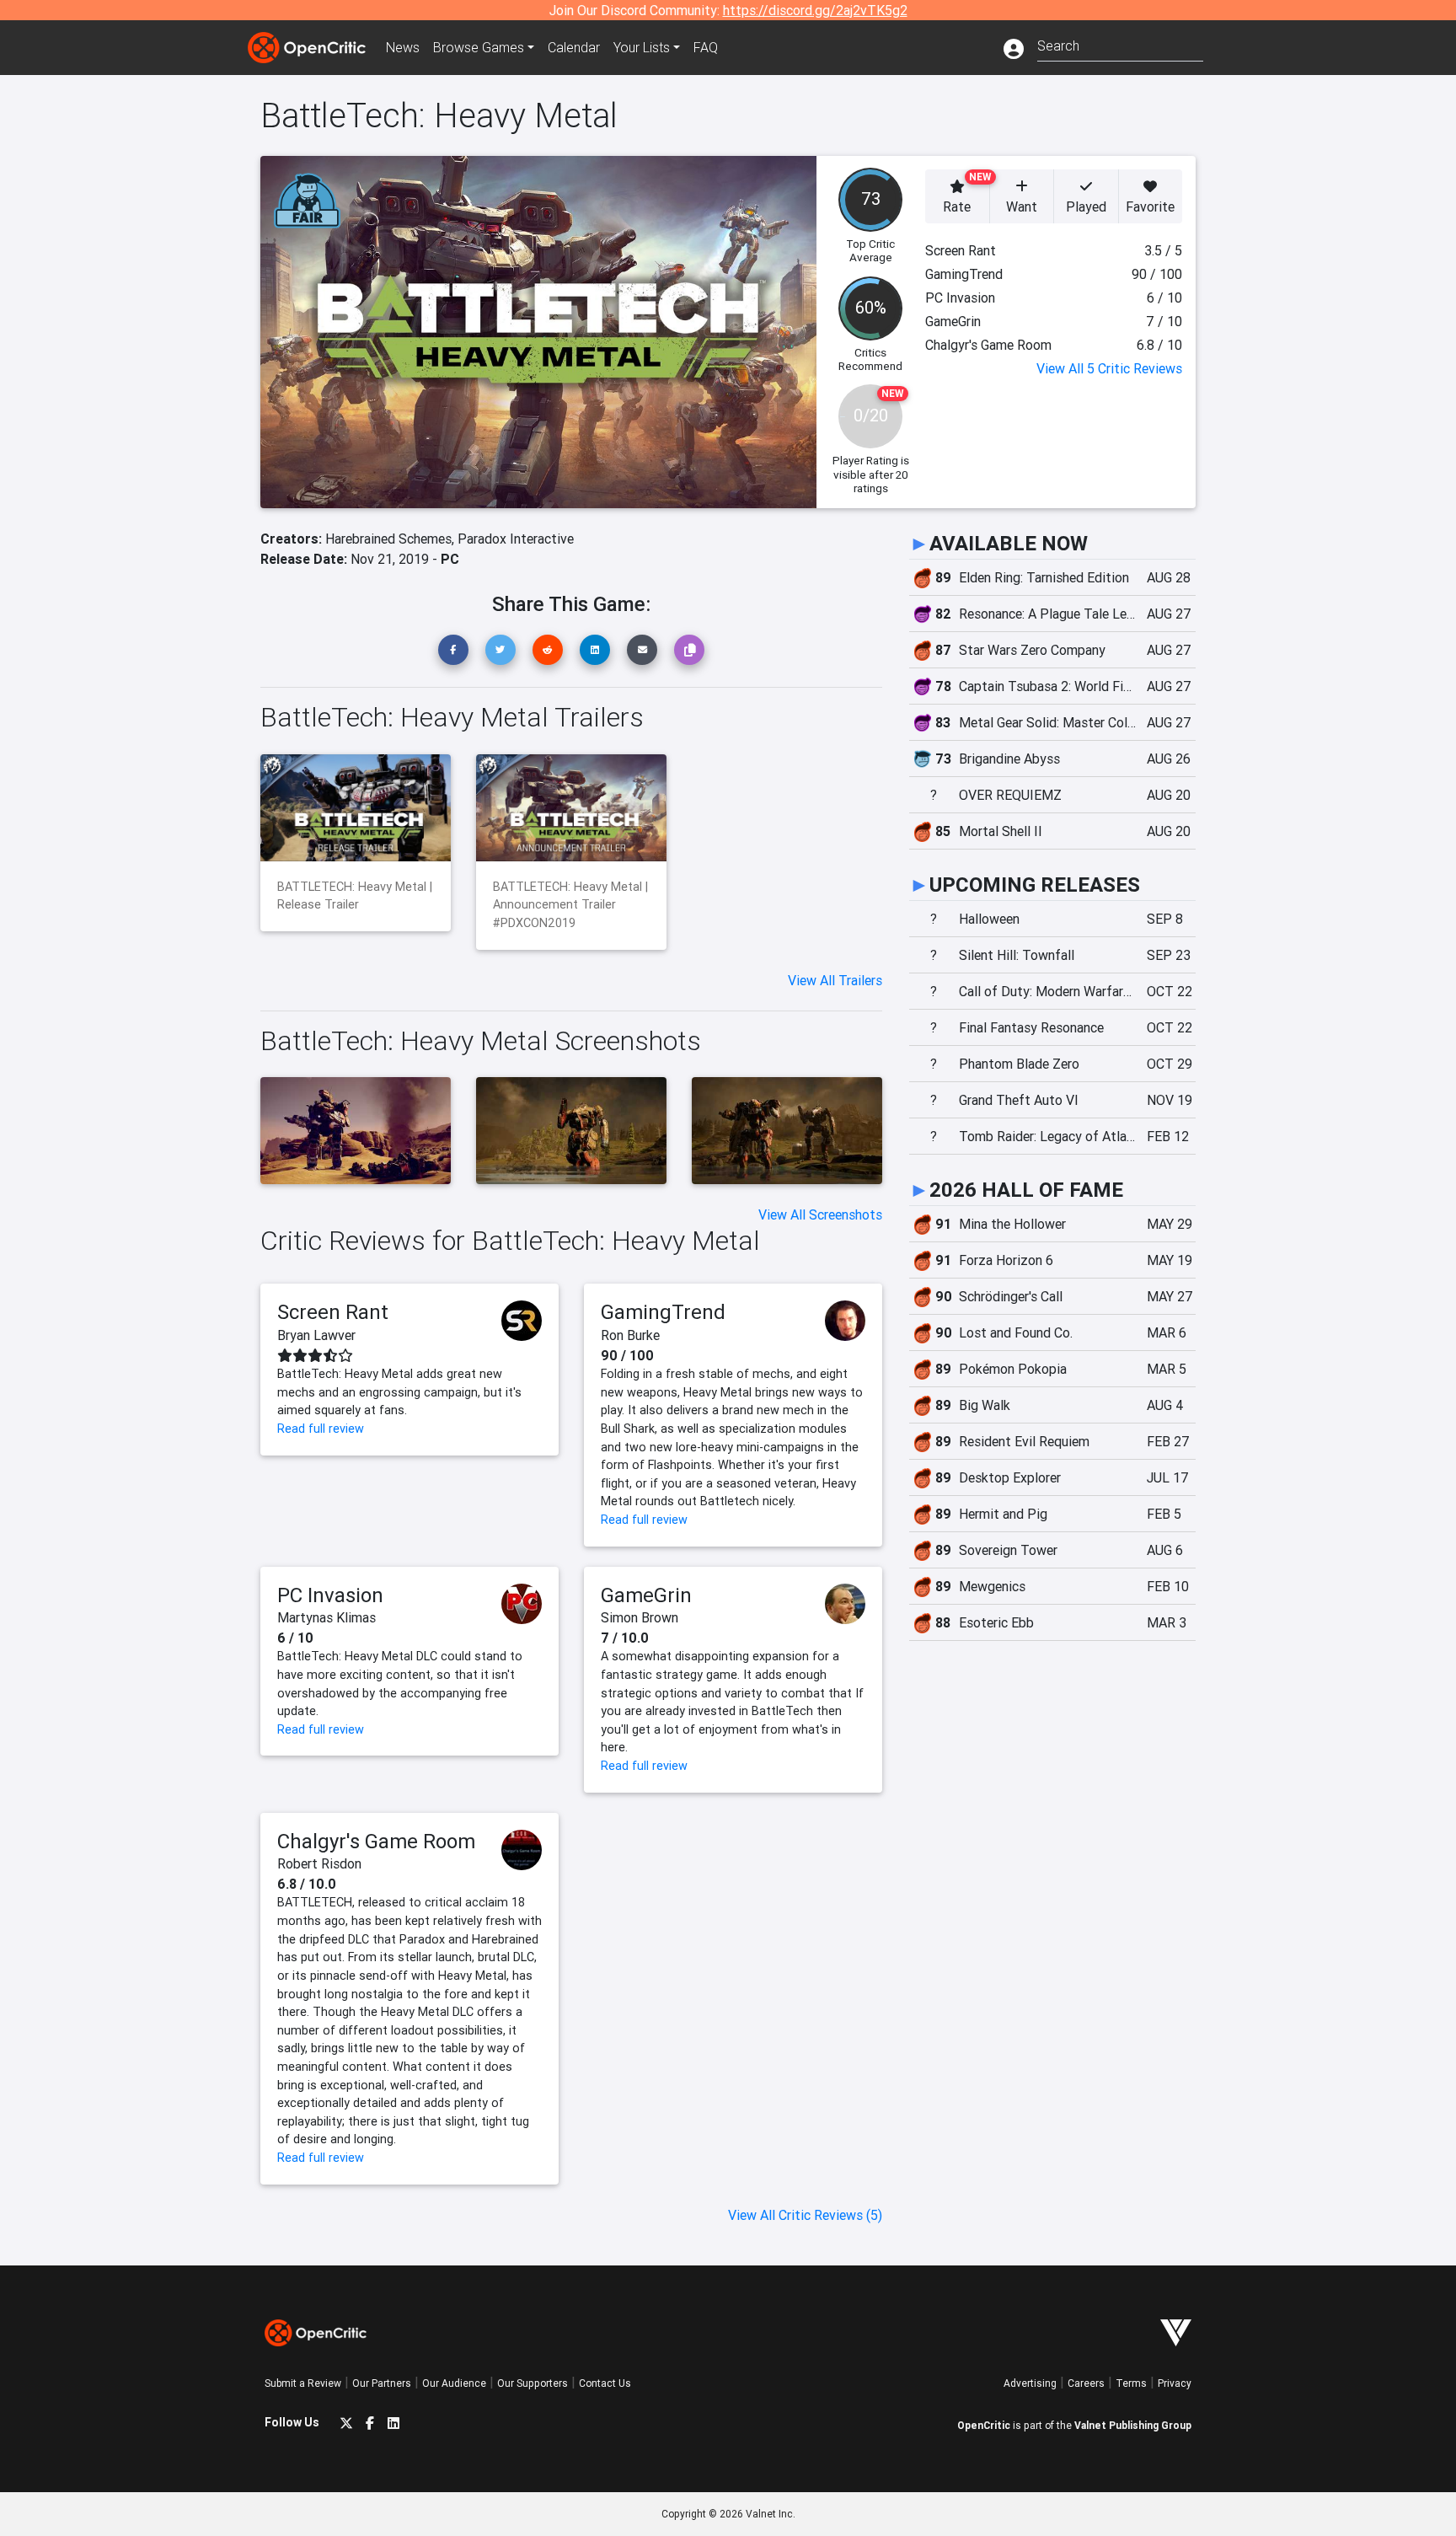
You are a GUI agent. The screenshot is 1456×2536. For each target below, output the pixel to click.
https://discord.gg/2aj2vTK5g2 (815, 10)
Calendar (574, 47)
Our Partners (382, 2383)
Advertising (1030, 2383)
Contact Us (605, 2383)
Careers (1086, 2383)
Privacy (1175, 2383)
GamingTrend (663, 1312)
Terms (1131, 2383)
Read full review (321, 1429)
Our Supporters (533, 2383)
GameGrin (646, 1595)
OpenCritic (984, 2425)
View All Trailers (835, 980)
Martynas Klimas (327, 1617)
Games (479, 47)
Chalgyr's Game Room (376, 1841)
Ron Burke (630, 1335)
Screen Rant (333, 1312)
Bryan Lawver (316, 1335)
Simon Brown (640, 1617)
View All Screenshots (820, 1214)
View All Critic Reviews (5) (805, 2215)
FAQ (706, 47)
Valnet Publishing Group (1133, 2425)
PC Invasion (330, 1595)
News (403, 47)
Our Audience (454, 2383)
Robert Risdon (319, 1863)
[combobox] (1120, 44)
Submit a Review (303, 2383)
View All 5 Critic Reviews (1109, 368)
